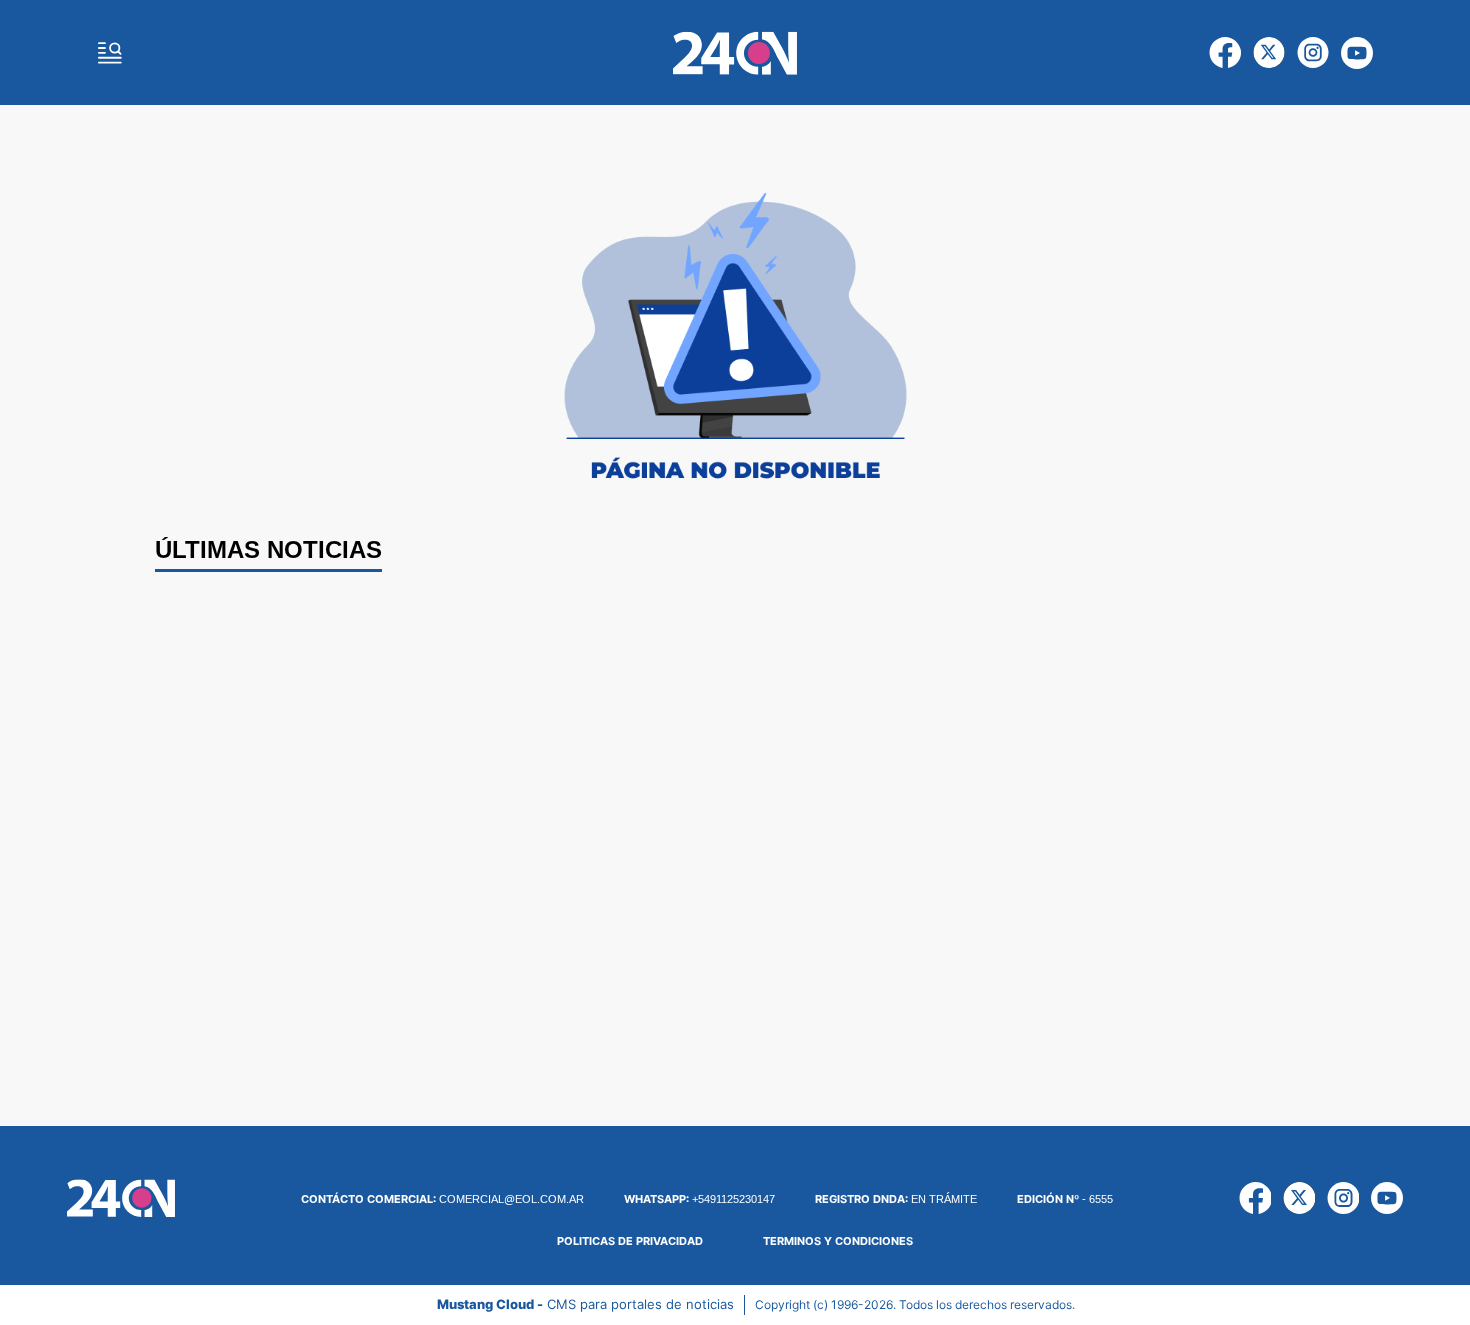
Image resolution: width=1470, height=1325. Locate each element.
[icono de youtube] (1357, 53)
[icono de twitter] (1269, 53)
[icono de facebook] (1225, 53)
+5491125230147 (699, 1199)
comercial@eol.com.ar (442, 1199)
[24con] (735, 53)
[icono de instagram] (1313, 53)
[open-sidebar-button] (110, 53)
